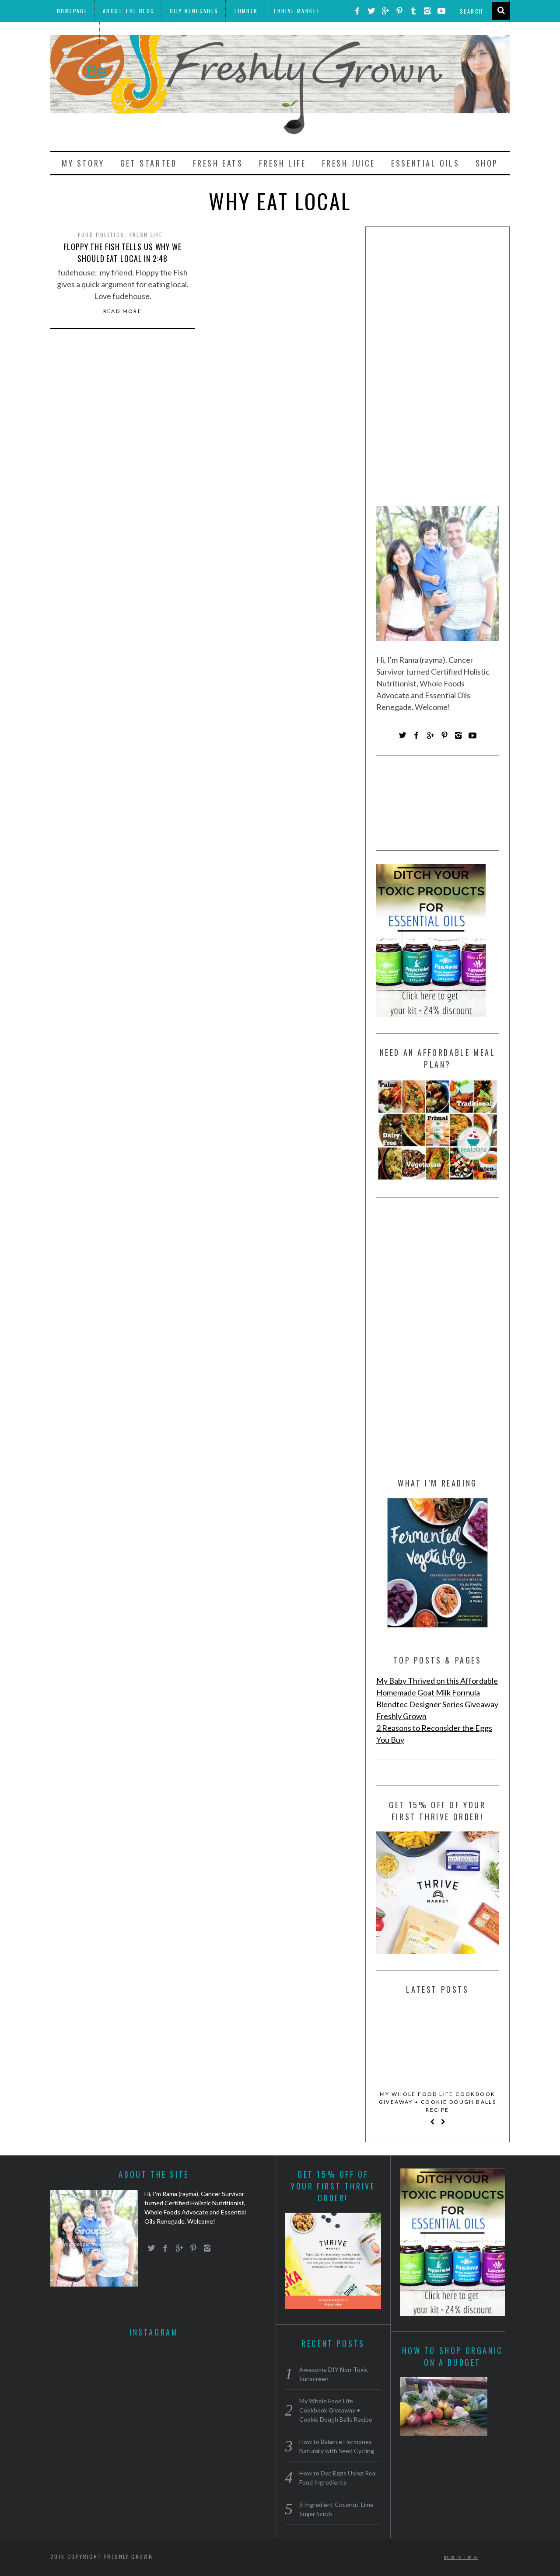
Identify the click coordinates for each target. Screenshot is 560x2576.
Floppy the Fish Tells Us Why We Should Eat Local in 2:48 (122, 252)
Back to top (459, 2557)
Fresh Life (283, 163)
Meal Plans (75, 33)
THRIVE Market (297, 11)
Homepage (72, 11)
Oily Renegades (194, 11)
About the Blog (129, 11)
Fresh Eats (218, 163)
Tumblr (246, 11)
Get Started (149, 163)
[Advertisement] (437, 369)
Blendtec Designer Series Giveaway (437, 1704)
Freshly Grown (401, 1716)
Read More (123, 311)
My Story (83, 163)
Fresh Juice (349, 163)
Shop (487, 163)
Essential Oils (425, 163)
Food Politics (101, 235)
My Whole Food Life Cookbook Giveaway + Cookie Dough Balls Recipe (438, 2102)
